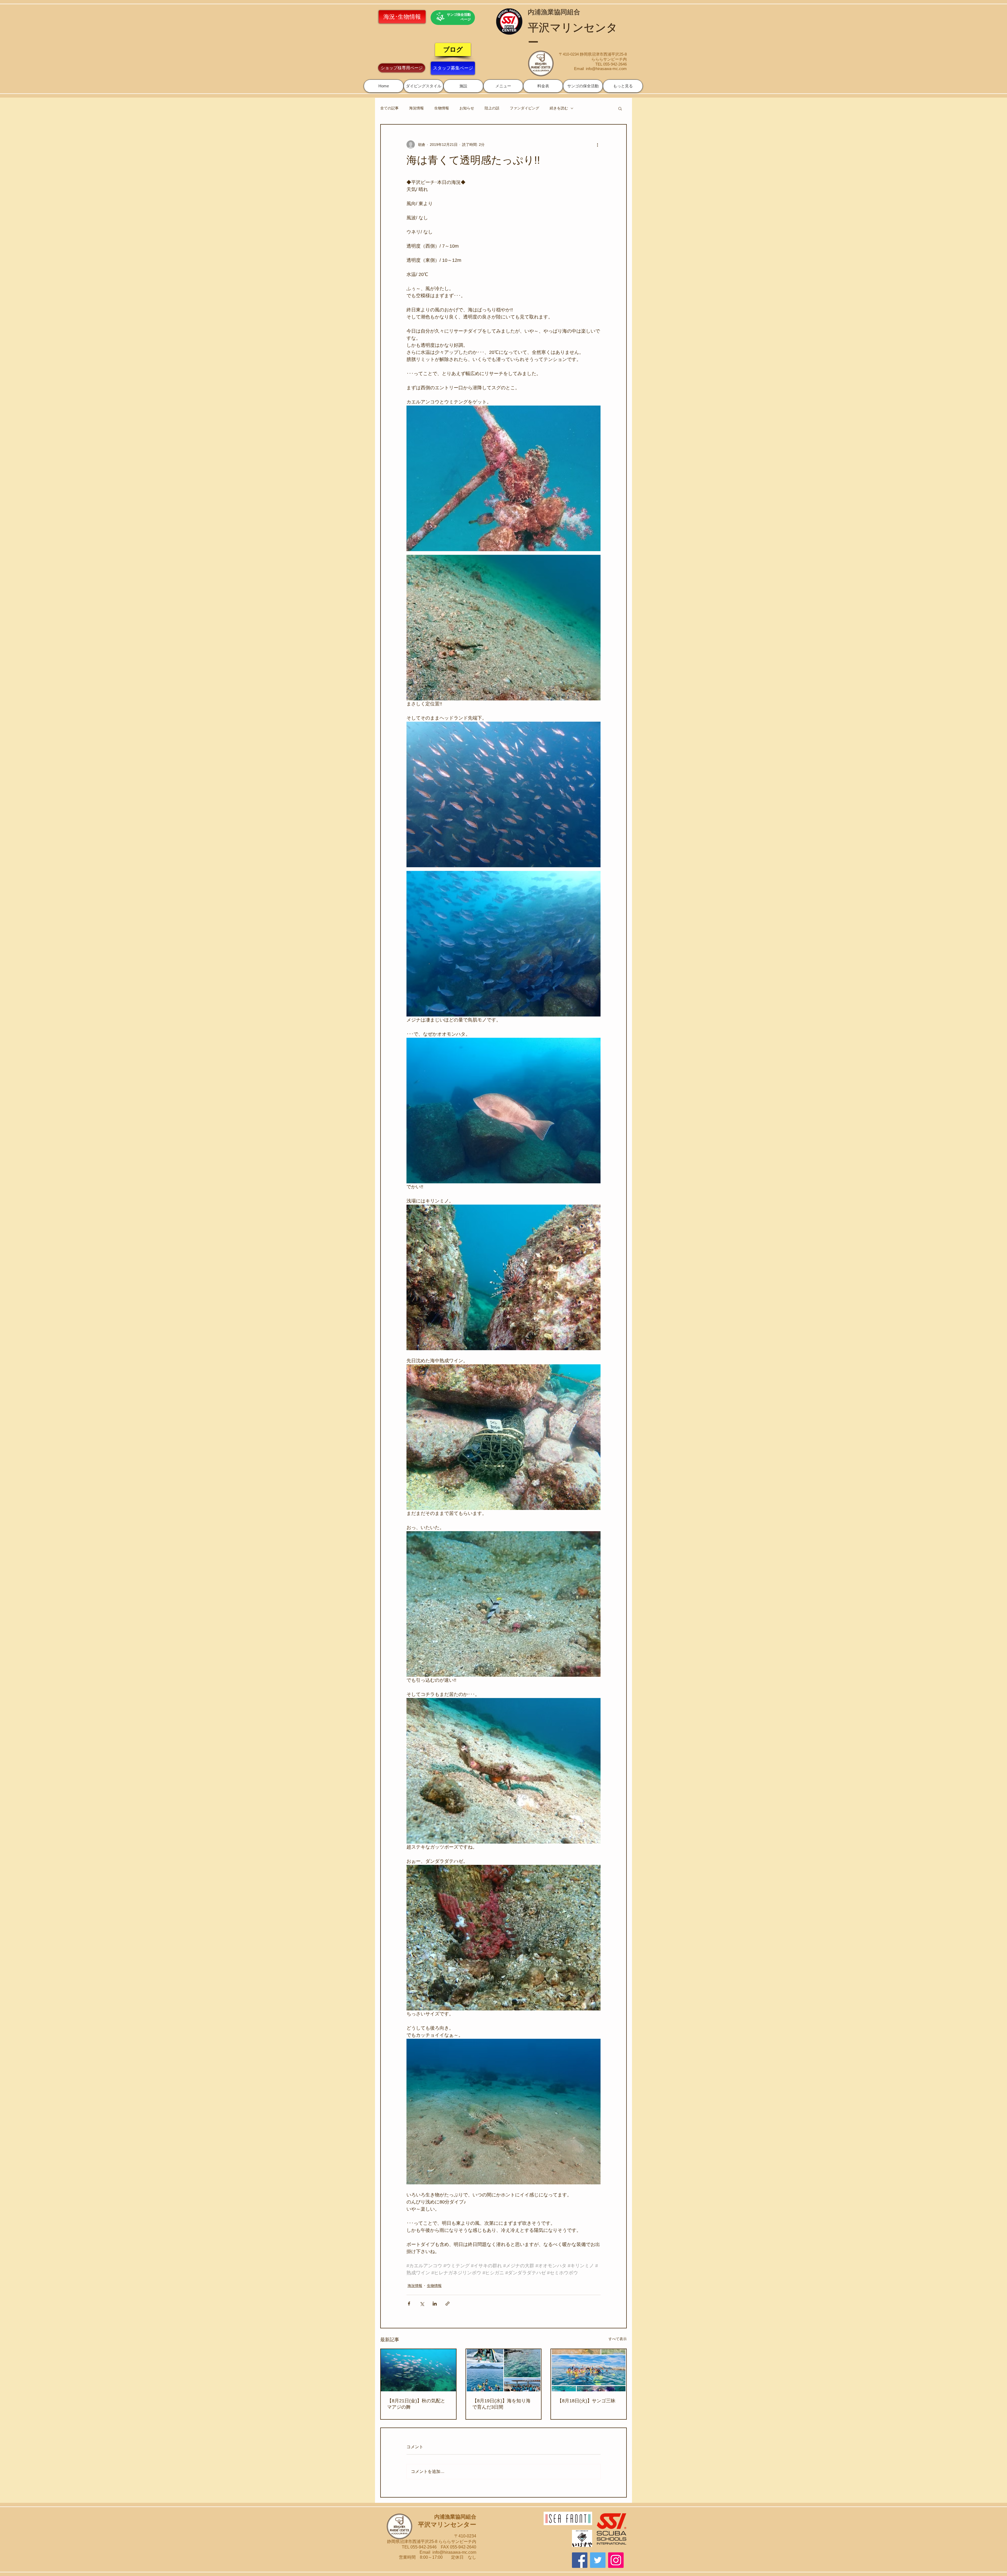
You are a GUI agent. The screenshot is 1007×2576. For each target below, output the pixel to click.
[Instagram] (616, 2560)
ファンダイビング (524, 108)
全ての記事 (389, 108)
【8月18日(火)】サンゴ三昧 (586, 2401)
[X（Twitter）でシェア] (422, 2304)
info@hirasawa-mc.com (606, 69)
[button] (424, 86)
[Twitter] (598, 2560)
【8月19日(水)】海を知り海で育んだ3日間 (501, 2404)
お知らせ (467, 108)
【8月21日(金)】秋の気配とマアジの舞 (416, 2404)
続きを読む (559, 108)
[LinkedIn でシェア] (435, 2304)
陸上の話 (492, 108)
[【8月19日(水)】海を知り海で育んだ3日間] (504, 2370)
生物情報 (442, 108)
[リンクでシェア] (448, 2304)
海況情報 (416, 108)
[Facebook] (580, 2560)
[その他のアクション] (597, 145)
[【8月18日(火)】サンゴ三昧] (589, 2370)
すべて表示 (618, 2339)
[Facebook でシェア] (409, 2304)
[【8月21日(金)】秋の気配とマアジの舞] (418, 2370)
